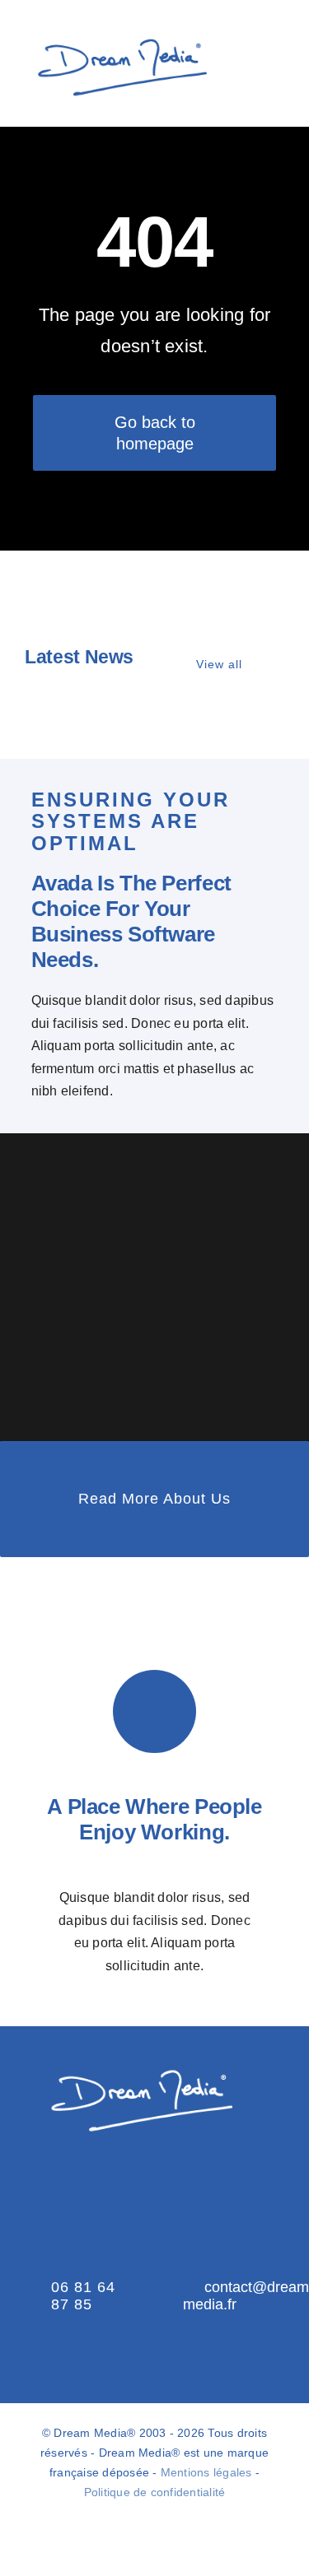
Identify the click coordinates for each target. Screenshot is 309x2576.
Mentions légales (206, 2472)
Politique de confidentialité (155, 2492)
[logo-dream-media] (121, 37)
